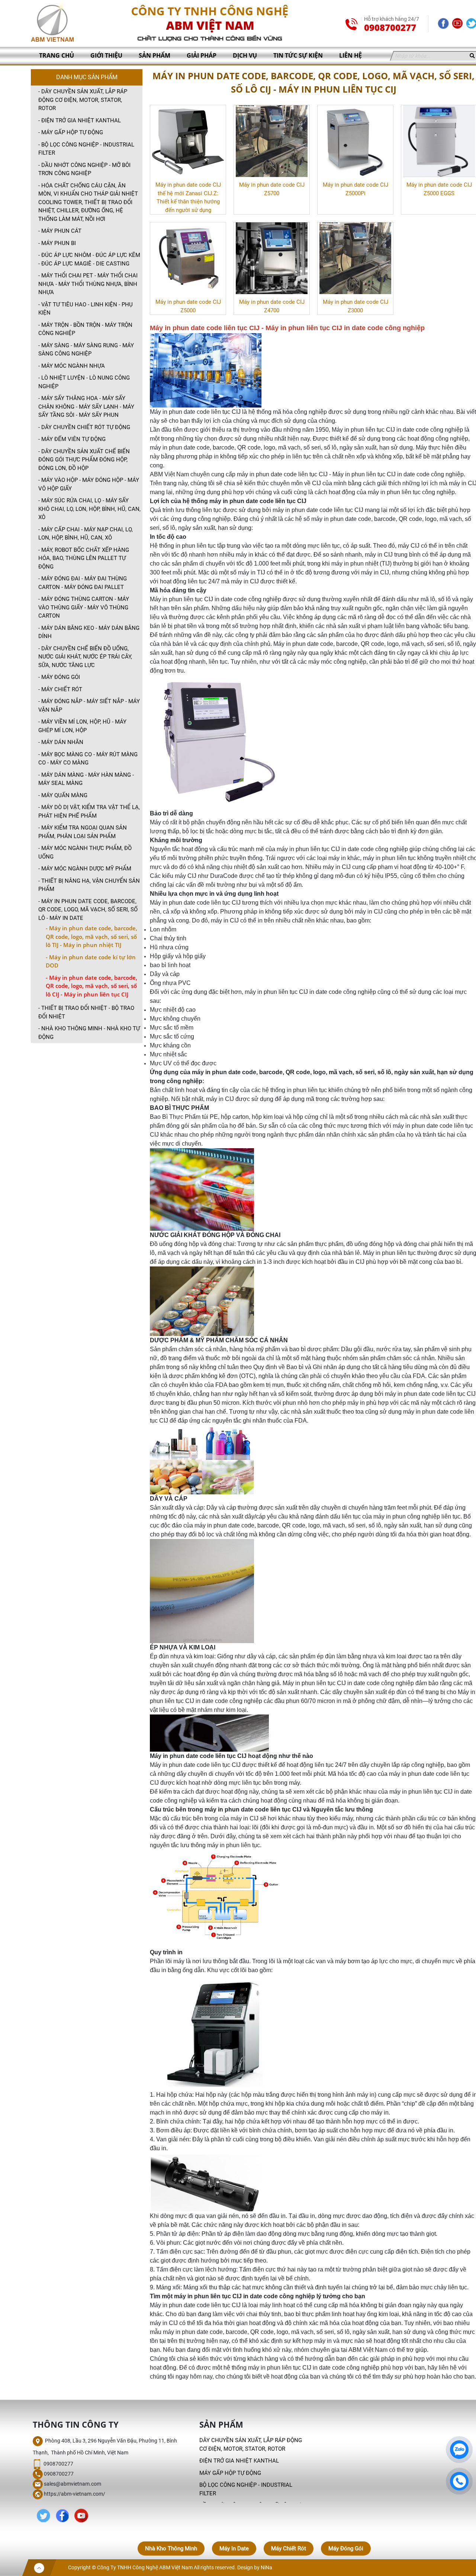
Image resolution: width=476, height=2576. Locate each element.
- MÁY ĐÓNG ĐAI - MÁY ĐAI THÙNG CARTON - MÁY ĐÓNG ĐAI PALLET (83, 583)
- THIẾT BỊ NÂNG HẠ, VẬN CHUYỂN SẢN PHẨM (89, 885)
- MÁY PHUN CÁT (60, 231)
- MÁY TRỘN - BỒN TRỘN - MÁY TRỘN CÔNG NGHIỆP (85, 329)
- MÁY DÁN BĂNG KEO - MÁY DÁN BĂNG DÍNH (89, 632)
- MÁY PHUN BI (57, 243)
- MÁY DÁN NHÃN (61, 742)
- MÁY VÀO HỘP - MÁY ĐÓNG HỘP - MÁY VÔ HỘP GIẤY (89, 484)
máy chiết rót (289, 2548)
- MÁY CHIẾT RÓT (60, 689)
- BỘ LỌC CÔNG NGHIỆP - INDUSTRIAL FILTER (86, 149)
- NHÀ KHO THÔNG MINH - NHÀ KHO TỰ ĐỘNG (89, 1033)
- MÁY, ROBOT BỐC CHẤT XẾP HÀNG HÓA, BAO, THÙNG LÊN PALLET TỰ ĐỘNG (84, 558)
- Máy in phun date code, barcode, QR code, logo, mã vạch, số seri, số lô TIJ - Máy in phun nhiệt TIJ (91, 936)
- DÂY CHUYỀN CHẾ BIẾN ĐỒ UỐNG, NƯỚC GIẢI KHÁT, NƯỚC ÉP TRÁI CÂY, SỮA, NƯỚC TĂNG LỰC (85, 657)
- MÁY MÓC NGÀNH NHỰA (72, 366)
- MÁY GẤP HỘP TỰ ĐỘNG (71, 132)
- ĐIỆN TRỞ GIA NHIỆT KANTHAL (80, 120)
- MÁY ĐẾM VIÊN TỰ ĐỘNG (72, 439)
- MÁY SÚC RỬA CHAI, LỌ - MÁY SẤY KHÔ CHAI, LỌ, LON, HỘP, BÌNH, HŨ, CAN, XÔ (89, 509)
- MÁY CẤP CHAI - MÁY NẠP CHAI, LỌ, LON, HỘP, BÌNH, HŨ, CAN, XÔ (86, 534)
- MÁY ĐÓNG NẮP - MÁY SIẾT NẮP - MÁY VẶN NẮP (89, 706)
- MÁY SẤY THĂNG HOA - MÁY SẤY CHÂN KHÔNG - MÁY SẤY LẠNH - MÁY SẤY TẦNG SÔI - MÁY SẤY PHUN (86, 407)
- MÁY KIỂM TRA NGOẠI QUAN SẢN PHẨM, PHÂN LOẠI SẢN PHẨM (83, 832)
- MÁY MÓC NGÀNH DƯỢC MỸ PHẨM (85, 869)
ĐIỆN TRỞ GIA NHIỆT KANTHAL (239, 2461)
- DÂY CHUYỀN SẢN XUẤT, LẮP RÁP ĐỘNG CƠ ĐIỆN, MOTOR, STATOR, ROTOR (83, 100)
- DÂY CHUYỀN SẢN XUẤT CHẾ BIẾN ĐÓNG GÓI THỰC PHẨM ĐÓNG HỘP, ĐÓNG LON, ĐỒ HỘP (84, 460)
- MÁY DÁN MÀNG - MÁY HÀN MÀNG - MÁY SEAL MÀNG (86, 779)
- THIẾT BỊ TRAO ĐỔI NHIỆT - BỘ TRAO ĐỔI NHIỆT (86, 1012)
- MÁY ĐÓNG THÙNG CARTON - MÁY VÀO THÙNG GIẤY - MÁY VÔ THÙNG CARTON (84, 607)
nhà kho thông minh (171, 2548)
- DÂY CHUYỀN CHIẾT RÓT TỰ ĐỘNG (84, 427)
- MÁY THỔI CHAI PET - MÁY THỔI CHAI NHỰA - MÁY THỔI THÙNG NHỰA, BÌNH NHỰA (88, 284)
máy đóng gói (346, 2548)
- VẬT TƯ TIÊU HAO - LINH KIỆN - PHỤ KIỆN (86, 309)
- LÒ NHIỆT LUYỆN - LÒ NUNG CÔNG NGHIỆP (84, 382)
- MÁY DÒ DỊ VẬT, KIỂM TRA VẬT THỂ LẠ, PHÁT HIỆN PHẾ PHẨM (89, 812)
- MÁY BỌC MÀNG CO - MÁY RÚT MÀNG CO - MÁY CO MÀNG (88, 759)
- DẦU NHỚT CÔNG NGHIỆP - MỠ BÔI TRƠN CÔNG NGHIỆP (84, 169)
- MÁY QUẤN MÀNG (63, 795)
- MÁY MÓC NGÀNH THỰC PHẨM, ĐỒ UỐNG (85, 852)
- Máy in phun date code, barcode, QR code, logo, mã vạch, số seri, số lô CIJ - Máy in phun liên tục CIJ (91, 986)
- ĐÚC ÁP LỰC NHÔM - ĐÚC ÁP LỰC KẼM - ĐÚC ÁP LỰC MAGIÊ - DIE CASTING (89, 259)
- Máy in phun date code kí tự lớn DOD (91, 961)
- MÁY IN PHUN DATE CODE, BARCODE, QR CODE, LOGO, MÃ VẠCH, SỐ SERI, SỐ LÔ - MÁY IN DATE (88, 910)
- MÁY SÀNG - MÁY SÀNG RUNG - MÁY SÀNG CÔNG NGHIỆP (86, 350)
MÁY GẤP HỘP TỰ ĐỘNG (230, 2473)
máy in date (234, 2548)
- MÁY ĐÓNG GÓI (59, 677)
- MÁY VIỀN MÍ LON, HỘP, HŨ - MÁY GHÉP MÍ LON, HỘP (82, 726)
